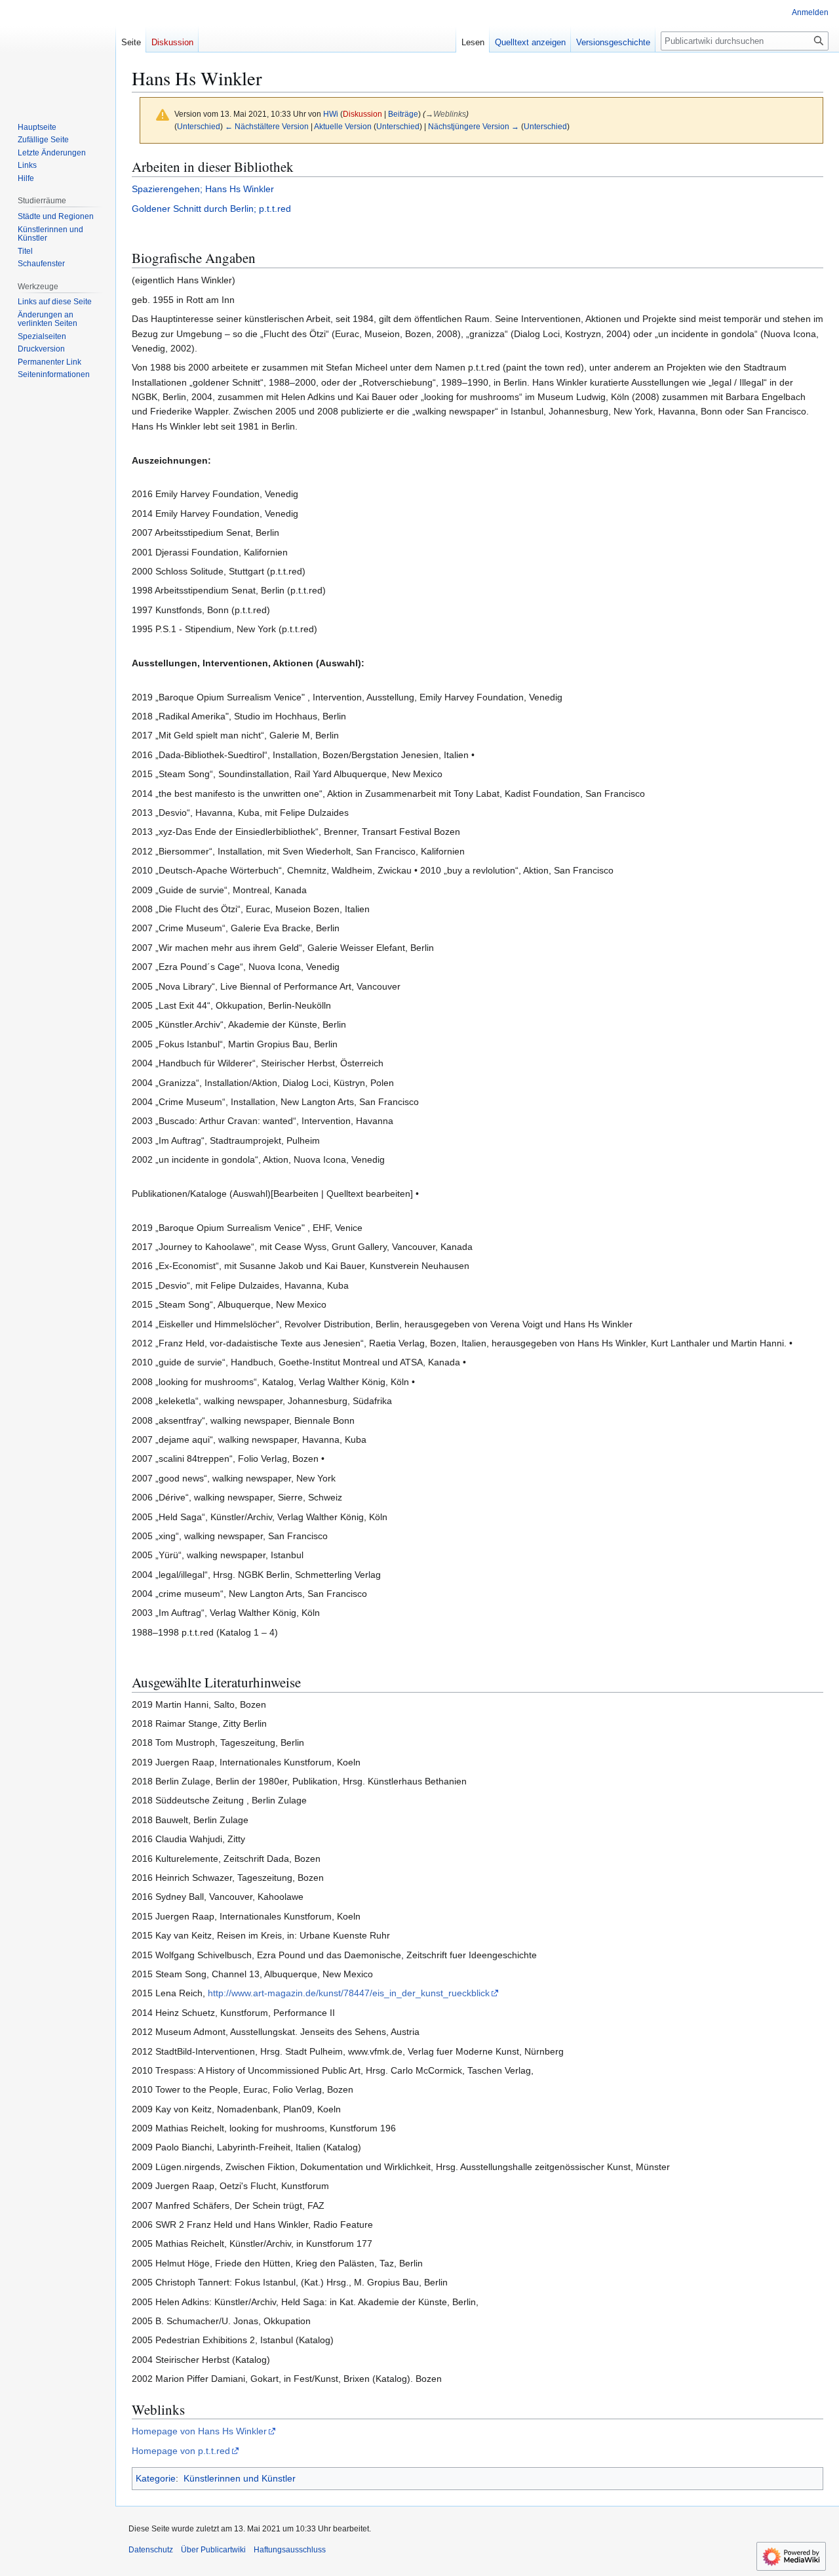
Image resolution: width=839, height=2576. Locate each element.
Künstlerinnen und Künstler (240, 2478)
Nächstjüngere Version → (474, 126)
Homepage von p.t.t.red (181, 2451)
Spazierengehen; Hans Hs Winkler (203, 189)
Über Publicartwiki (213, 2550)
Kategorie (156, 2478)
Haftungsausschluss (290, 2550)
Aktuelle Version (343, 126)
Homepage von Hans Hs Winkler (199, 2431)
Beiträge (403, 114)
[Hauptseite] (58, 52)
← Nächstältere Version (267, 126)
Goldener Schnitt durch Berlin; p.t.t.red (211, 209)
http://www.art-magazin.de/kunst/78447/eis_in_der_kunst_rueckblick (349, 1993)
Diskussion (362, 114)
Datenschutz (151, 2550)
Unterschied (199, 126)
